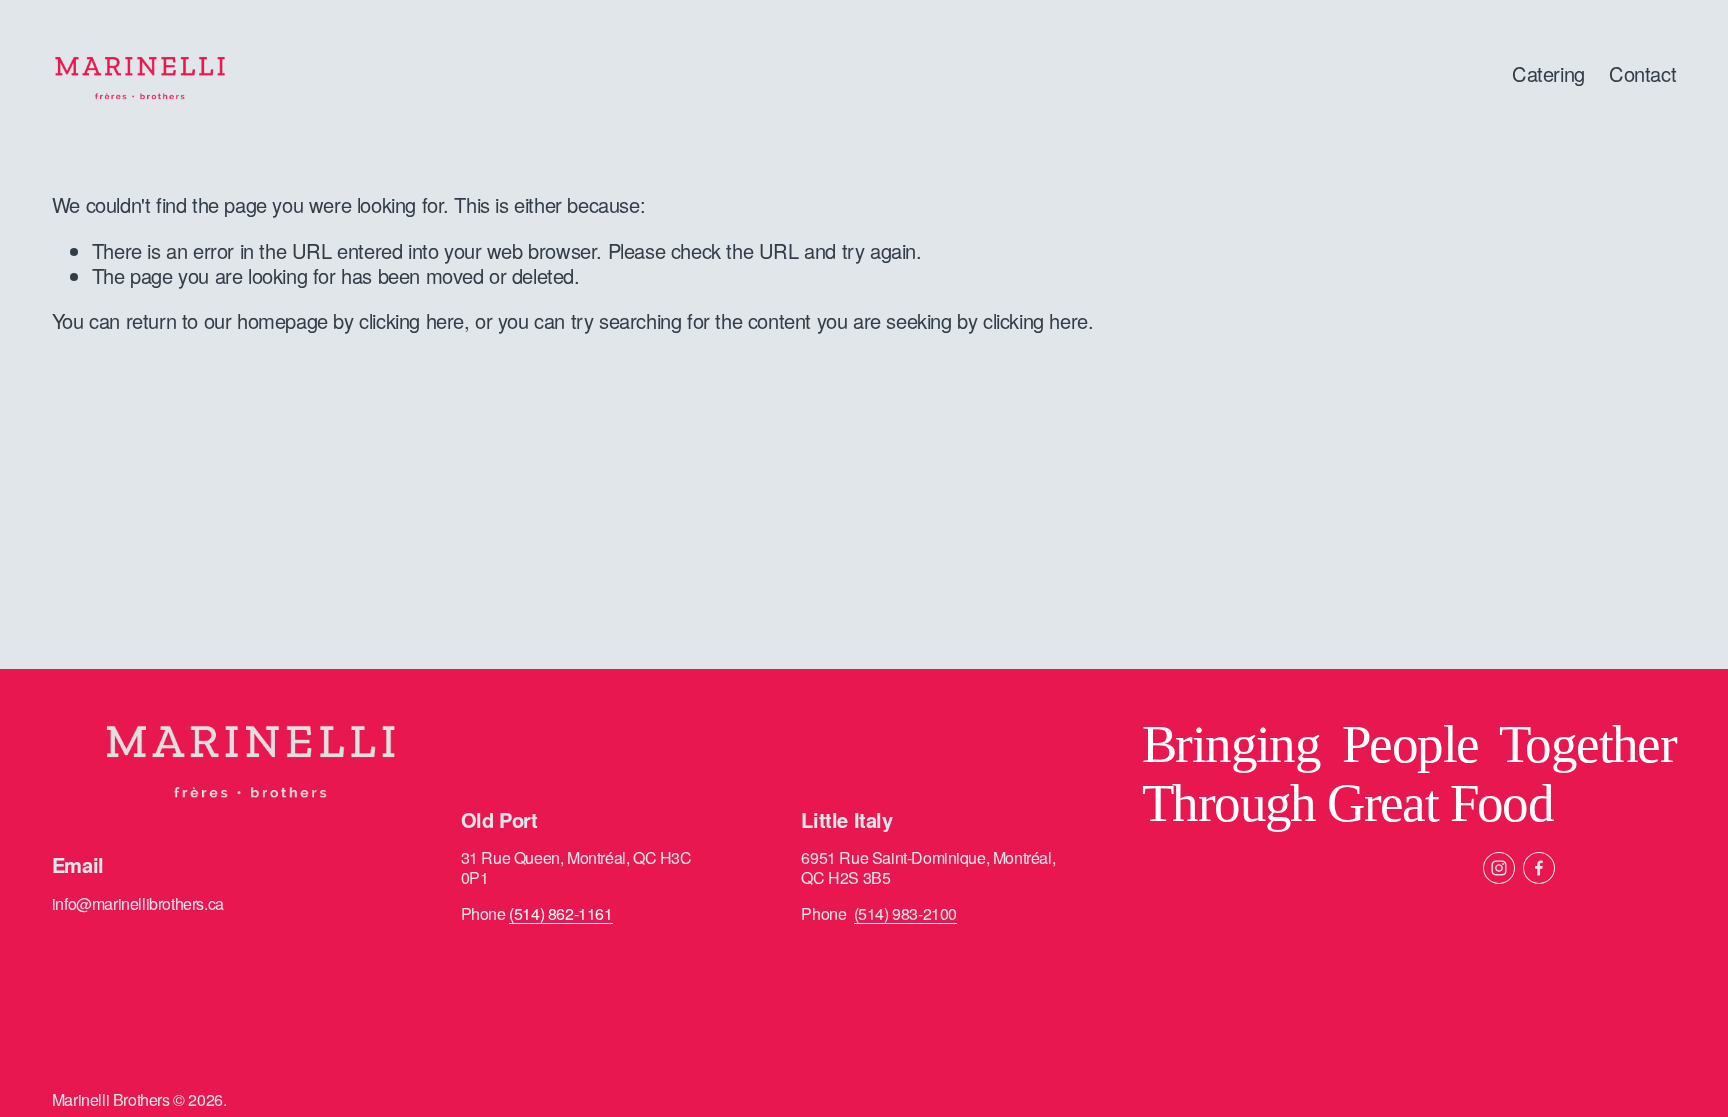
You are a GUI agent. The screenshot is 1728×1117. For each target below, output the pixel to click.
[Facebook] (1539, 868)
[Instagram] (1499, 868)
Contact (1642, 73)
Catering (1548, 73)
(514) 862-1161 (560, 914)
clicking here (411, 320)
